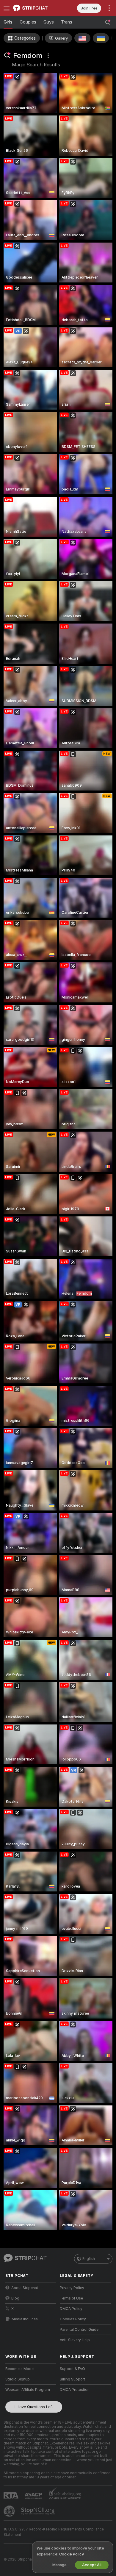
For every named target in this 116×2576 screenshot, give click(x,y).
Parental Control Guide (79, 2330)
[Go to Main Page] (36, 8)
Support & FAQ (72, 2369)
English (89, 2259)
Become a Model (20, 2369)
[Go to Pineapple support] (10, 2511)
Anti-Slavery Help (75, 2340)
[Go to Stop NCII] (38, 2511)
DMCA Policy (71, 2309)
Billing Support (72, 2379)
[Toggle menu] (7, 8)
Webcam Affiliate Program (28, 2390)
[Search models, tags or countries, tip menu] (108, 22)
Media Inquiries (25, 2319)
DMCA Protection (75, 2390)
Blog (15, 2298)
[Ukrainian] (101, 38)
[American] (82, 38)
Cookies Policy (73, 2319)
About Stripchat (25, 2288)
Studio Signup (18, 2379)
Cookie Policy (71, 2554)
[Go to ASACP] (34, 2496)
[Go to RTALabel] (12, 2496)
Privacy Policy (72, 2288)
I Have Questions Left (34, 2407)
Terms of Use (71, 2298)
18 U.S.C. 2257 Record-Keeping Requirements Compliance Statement (54, 2532)
